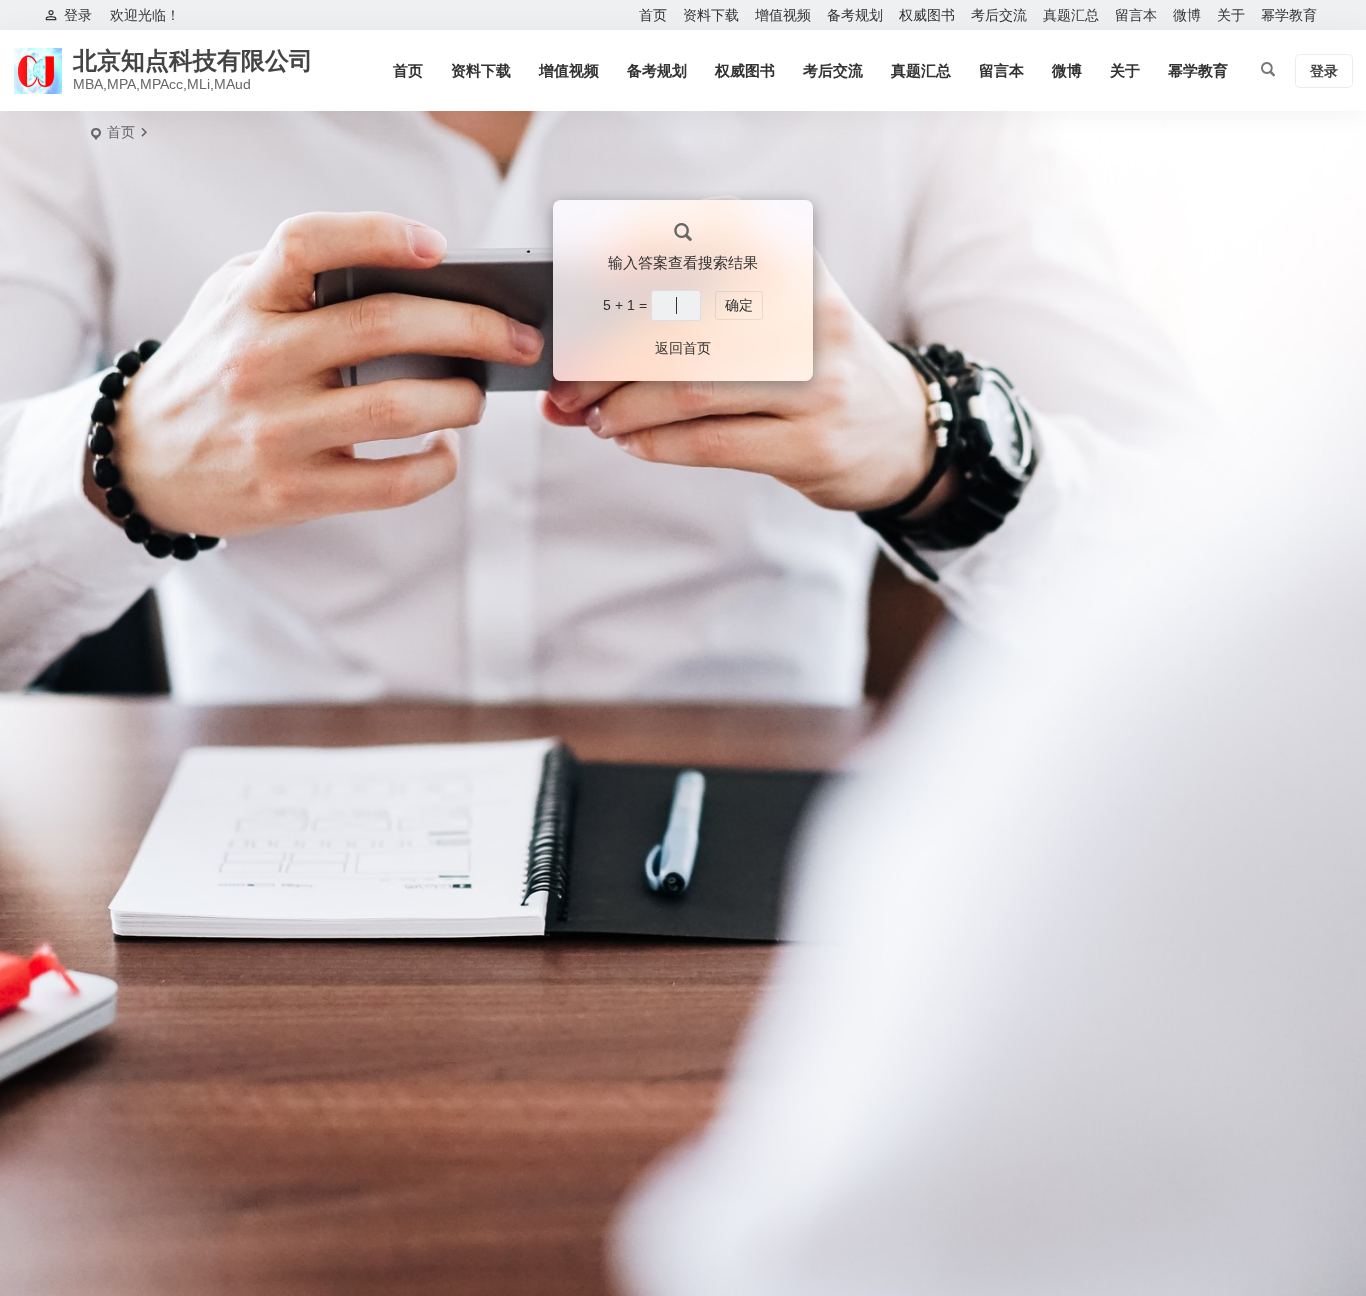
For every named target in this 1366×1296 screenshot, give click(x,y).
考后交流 (999, 15)
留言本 (1136, 15)
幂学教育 (1289, 15)
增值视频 (783, 15)
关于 (1231, 15)
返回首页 (683, 348)
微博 (1187, 15)
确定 (739, 305)
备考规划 (855, 15)
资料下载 (711, 15)
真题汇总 (1071, 15)
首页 (653, 15)
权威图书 (927, 15)
